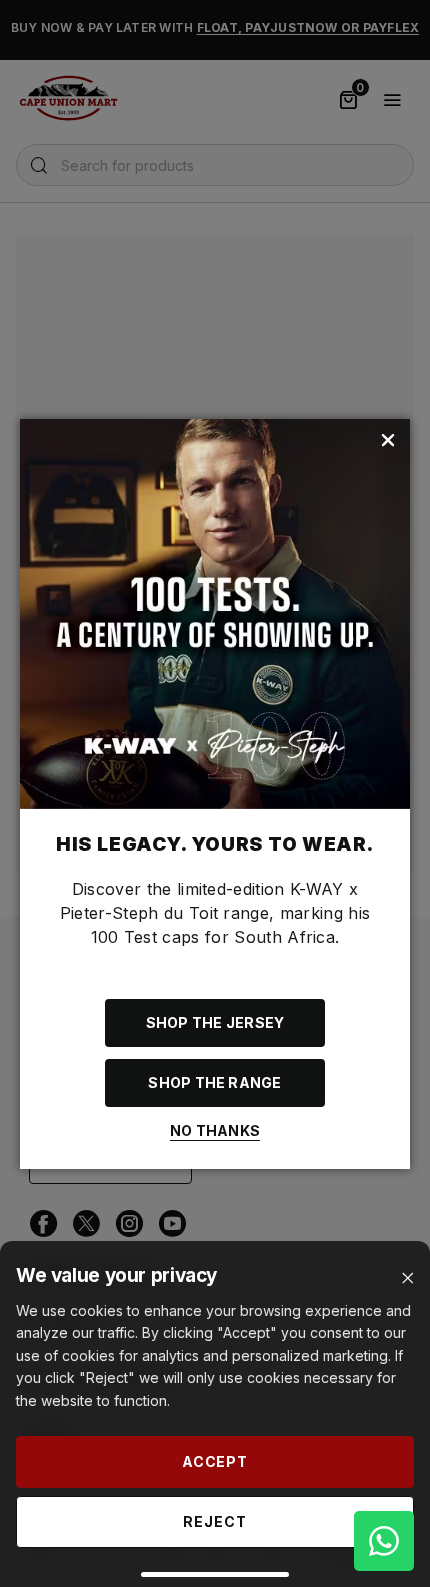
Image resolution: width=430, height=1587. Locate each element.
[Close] (407, 1278)
